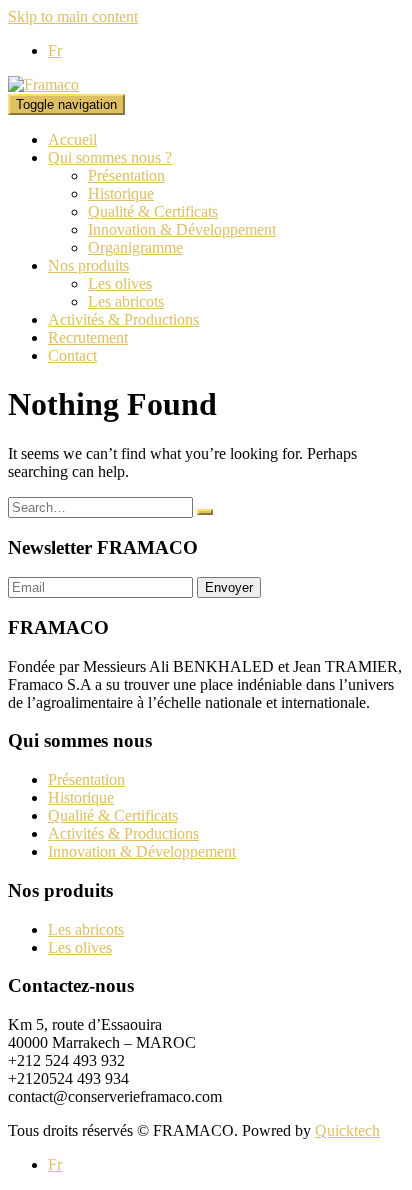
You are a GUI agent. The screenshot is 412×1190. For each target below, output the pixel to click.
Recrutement (88, 337)
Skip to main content (73, 16)
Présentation (126, 175)
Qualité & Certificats (153, 211)
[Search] (205, 512)
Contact (72, 355)
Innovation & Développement (182, 229)
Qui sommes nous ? (110, 157)
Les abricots (126, 301)
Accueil (72, 139)
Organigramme (135, 247)
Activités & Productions (123, 319)
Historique (121, 193)
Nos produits (88, 265)
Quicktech (347, 1130)
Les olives (120, 283)
